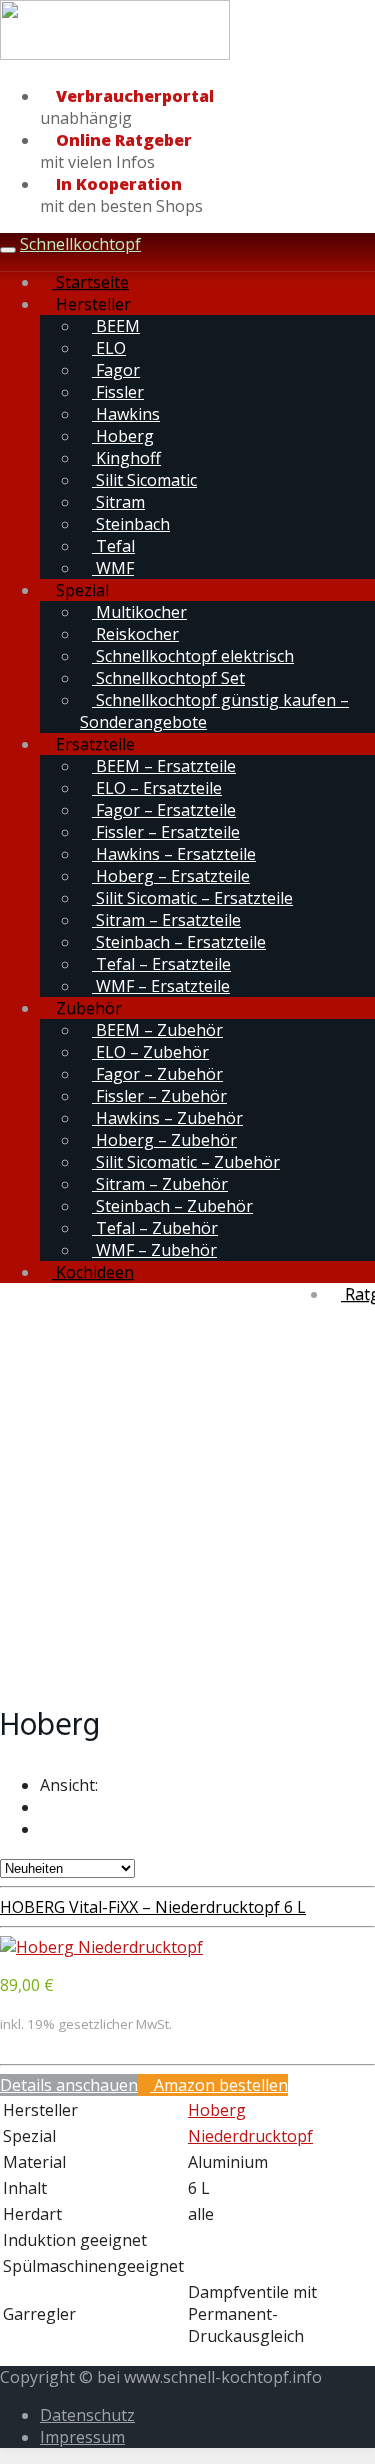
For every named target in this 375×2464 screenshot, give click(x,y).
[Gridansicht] (46, 1807)
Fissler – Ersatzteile (166, 832)
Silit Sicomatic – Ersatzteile (192, 898)
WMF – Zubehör (154, 1250)
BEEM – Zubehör (157, 1030)
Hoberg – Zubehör (164, 1140)
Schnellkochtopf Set (168, 678)
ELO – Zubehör (150, 1052)
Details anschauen (69, 2085)
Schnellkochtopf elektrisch (193, 656)
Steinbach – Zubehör (172, 1206)
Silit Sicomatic (144, 480)
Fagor (116, 370)
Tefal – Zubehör (155, 1228)
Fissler (118, 392)
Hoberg (123, 436)
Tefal (113, 546)
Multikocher (139, 612)
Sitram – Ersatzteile (166, 920)
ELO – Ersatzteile (157, 788)
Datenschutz (87, 2415)
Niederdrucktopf (250, 2136)
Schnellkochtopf (80, 244)
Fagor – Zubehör (157, 1074)
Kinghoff (126, 458)
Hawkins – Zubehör (167, 1118)
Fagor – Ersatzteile (164, 810)
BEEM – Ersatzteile (164, 766)
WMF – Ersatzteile (161, 986)
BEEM (116, 326)
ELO (109, 348)
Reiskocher (135, 634)
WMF (113, 568)
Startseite (90, 282)
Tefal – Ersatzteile (161, 964)
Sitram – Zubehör (160, 1184)
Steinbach (131, 524)
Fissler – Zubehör (159, 1096)
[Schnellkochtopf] (115, 56)
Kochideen (93, 1272)
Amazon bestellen (219, 2085)
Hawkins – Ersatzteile (174, 854)
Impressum (82, 2437)
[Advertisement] (187, 1492)
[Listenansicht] (46, 1829)
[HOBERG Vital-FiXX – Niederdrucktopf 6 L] (101, 1947)
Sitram (118, 502)
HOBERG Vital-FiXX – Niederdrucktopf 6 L (153, 1907)
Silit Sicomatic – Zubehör (186, 1162)
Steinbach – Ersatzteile (179, 942)
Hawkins (126, 414)
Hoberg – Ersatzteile (171, 876)
